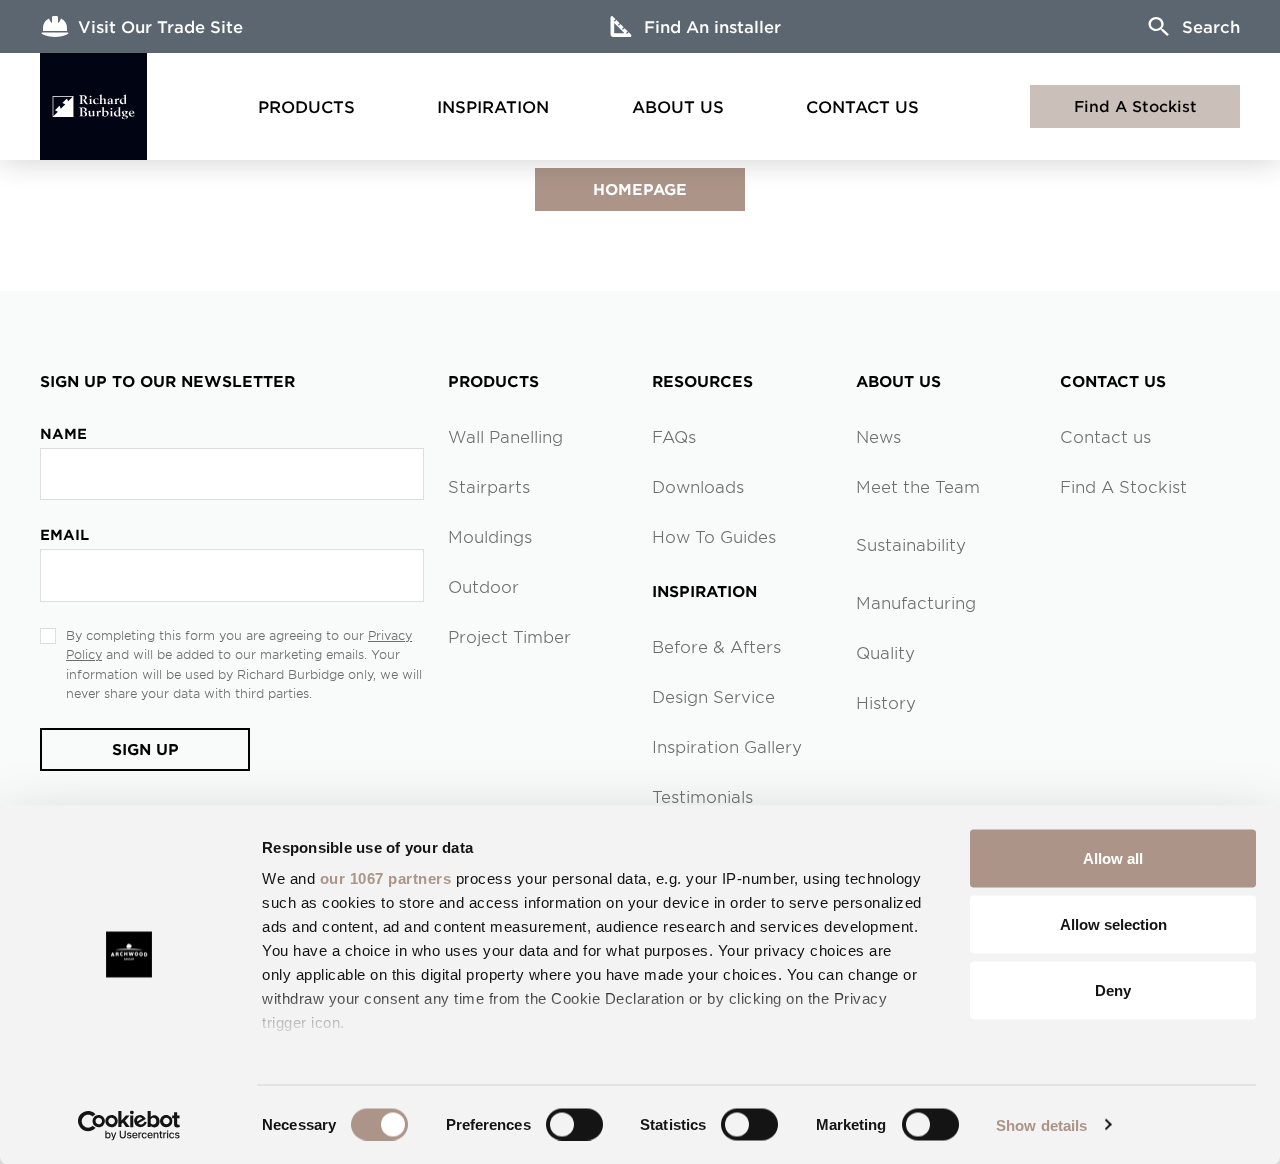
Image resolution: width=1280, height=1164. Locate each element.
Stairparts (489, 486)
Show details (1041, 1124)
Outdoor (483, 586)
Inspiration (493, 106)
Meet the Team (918, 486)
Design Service (713, 696)
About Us (678, 106)
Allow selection (1113, 923)
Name (63, 433)
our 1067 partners (386, 878)
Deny (1113, 989)
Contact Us (862, 106)
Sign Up (145, 748)
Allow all (1113, 858)
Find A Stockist (1135, 105)
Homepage (640, 188)
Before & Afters (716, 646)
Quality (885, 652)
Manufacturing (916, 602)
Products (306, 106)
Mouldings (490, 536)
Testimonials (702, 796)
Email (64, 534)
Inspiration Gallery (727, 746)
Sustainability (911, 544)
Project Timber (509, 636)
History (886, 702)
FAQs (674, 436)
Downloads (698, 486)
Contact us (1105, 436)
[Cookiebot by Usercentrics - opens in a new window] (129, 1125)
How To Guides (714, 536)
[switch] (574, 1124)
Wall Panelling (505, 436)
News (878, 436)
